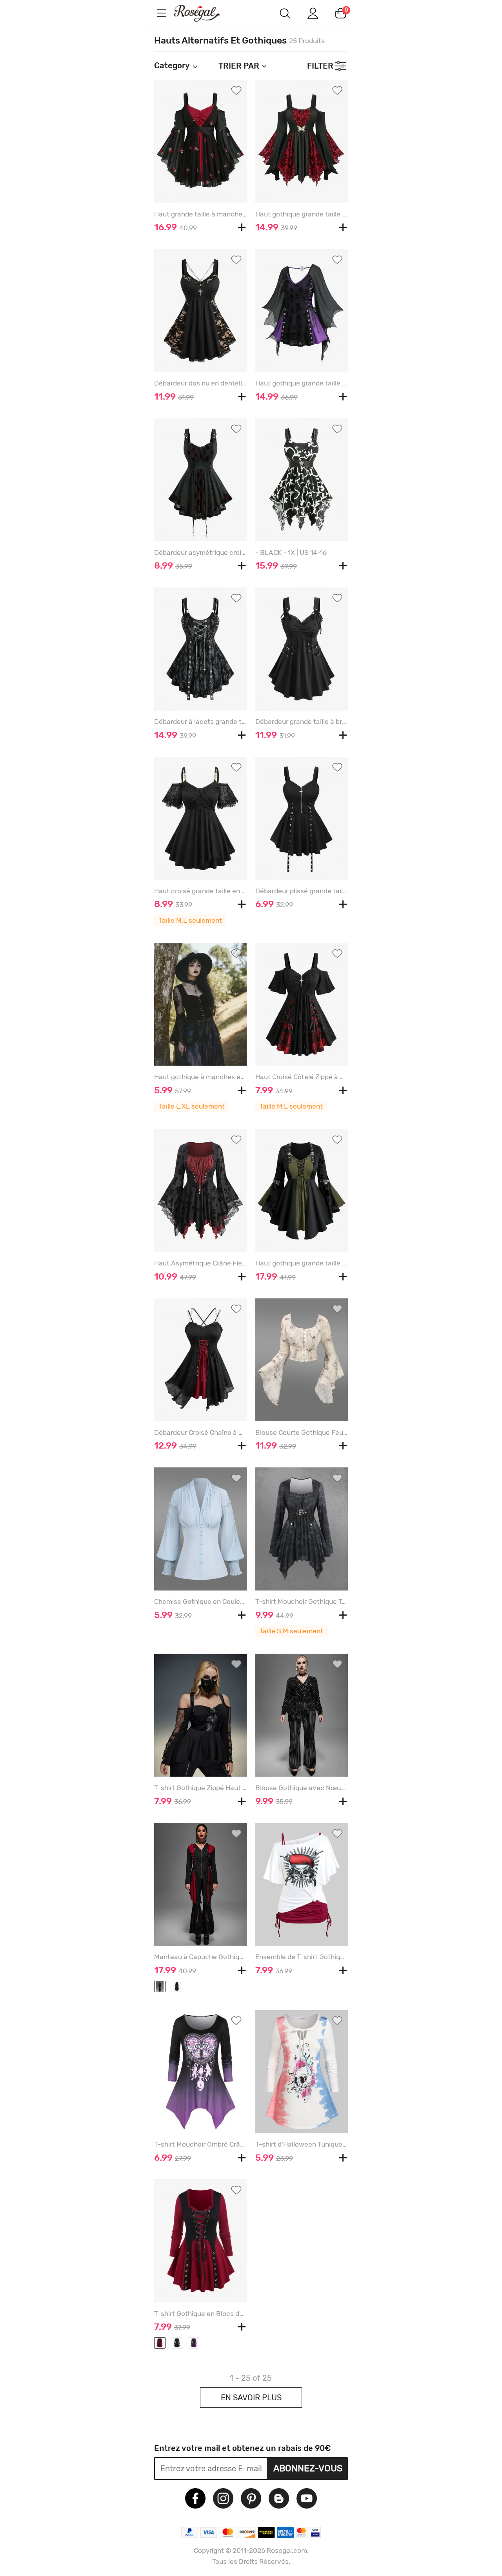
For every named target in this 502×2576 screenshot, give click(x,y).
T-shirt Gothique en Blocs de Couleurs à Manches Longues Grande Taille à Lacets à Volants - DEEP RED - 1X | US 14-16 (200, 2314)
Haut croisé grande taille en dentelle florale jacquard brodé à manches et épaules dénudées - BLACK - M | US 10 (200, 891)
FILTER (320, 66)
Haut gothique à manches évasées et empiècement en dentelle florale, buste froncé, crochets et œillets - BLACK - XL (200, 1077)
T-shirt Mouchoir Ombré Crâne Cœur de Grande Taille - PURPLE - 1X (200, 2144)
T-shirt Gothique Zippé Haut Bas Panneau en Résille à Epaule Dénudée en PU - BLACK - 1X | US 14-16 (200, 1788)
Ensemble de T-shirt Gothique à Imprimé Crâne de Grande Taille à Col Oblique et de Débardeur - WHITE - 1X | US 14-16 (302, 1957)
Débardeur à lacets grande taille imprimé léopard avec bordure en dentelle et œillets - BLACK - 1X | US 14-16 (200, 722)
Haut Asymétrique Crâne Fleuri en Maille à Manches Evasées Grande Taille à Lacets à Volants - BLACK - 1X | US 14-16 (200, 1263)
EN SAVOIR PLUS (251, 2398)
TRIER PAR (239, 66)
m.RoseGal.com (204, 13)
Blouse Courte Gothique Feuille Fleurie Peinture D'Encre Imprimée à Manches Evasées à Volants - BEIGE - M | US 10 (302, 1433)
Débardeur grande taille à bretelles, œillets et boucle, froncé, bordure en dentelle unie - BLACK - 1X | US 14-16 (302, 722)
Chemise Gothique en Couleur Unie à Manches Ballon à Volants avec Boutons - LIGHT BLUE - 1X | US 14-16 (200, 1602)
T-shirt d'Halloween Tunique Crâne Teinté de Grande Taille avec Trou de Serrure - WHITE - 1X (302, 2144)
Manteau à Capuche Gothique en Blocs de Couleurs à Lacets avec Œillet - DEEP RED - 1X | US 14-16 (200, 1957)
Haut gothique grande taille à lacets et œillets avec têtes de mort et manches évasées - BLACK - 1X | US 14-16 (302, 383)
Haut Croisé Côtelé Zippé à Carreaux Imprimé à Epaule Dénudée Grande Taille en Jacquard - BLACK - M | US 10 (302, 1077)
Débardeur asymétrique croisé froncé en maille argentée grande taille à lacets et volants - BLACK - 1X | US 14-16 (200, 553)
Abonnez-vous (308, 2468)
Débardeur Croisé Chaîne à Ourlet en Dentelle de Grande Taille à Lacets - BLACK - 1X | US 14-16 (200, 1433)
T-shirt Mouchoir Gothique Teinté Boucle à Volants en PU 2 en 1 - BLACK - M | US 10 (302, 1602)
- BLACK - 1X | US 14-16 (291, 553)
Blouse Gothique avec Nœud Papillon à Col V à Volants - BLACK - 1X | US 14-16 (302, 1788)
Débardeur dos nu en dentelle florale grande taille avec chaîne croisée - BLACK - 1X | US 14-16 (200, 383)
